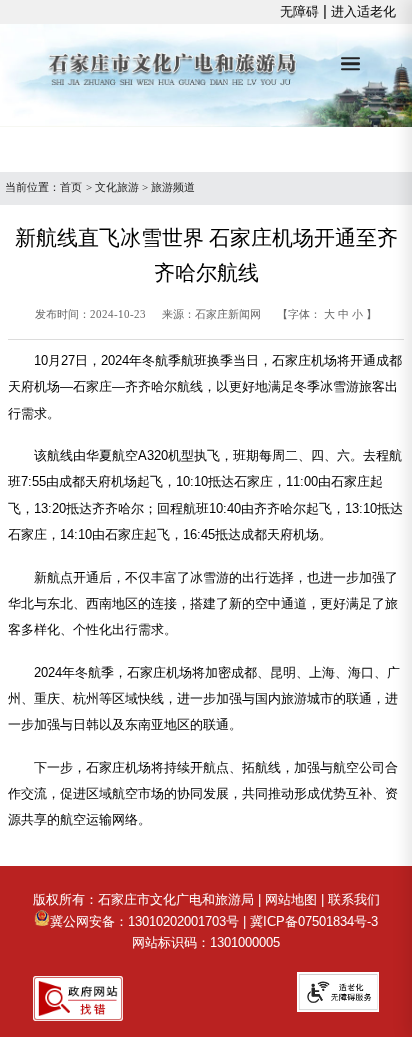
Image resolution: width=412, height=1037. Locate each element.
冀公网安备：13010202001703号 (144, 921)
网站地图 (291, 899)
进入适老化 (363, 11)
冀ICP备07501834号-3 (314, 921)
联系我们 (354, 899)
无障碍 (299, 11)
